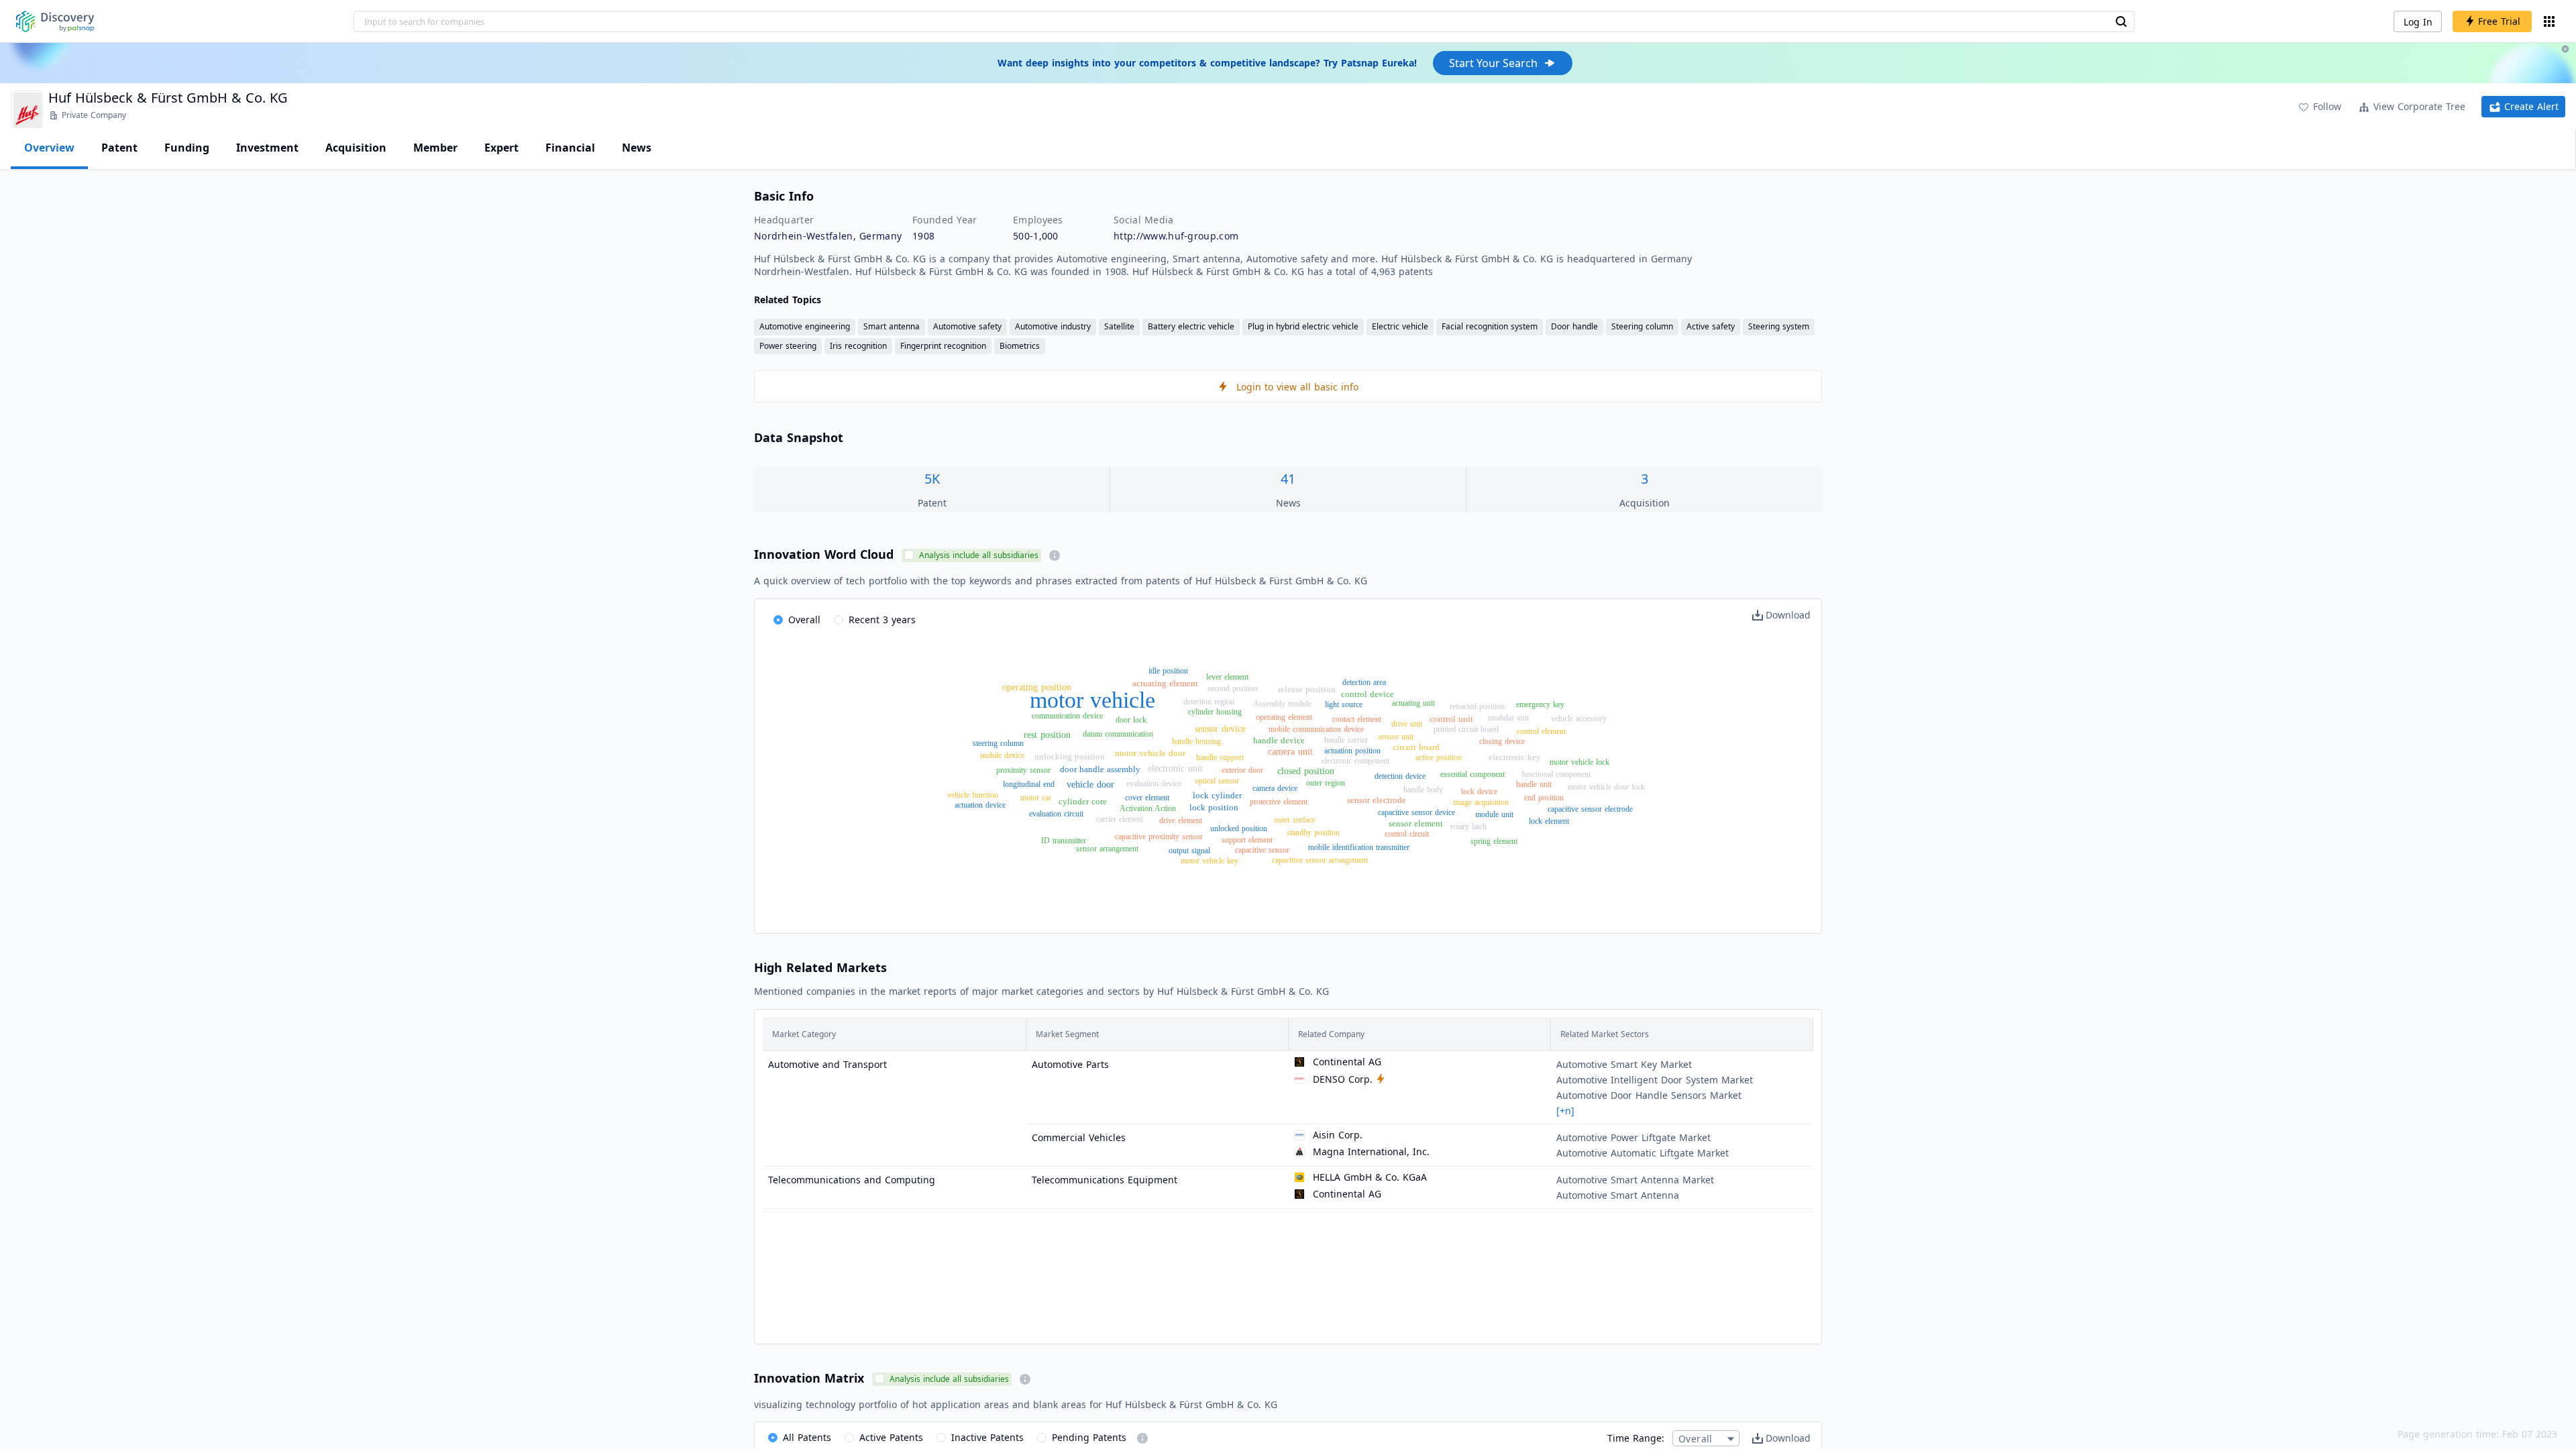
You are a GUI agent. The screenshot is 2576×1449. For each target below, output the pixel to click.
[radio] (797, 621)
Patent (119, 148)
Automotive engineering (805, 326)
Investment (267, 148)
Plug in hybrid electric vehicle (1303, 326)
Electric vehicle (1400, 326)
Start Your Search (1493, 63)
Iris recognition (858, 346)
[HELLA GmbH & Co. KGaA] (1299, 1178)
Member (435, 148)
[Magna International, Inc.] (1299, 1152)
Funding (187, 148)
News (637, 148)
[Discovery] (55, 21)
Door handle (1574, 326)
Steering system (1779, 326)
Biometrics (1020, 346)
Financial (570, 148)
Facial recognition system (1490, 326)
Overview (49, 148)
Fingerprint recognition (943, 346)
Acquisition (356, 148)
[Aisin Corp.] (1299, 1135)
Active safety (1711, 326)
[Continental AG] (1299, 1062)
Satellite (1119, 326)
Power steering (788, 346)
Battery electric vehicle (1191, 326)
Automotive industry (1053, 326)
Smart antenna (892, 326)
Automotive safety (967, 326)
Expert (501, 148)
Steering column (1642, 326)
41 (1288, 479)
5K (932, 479)
